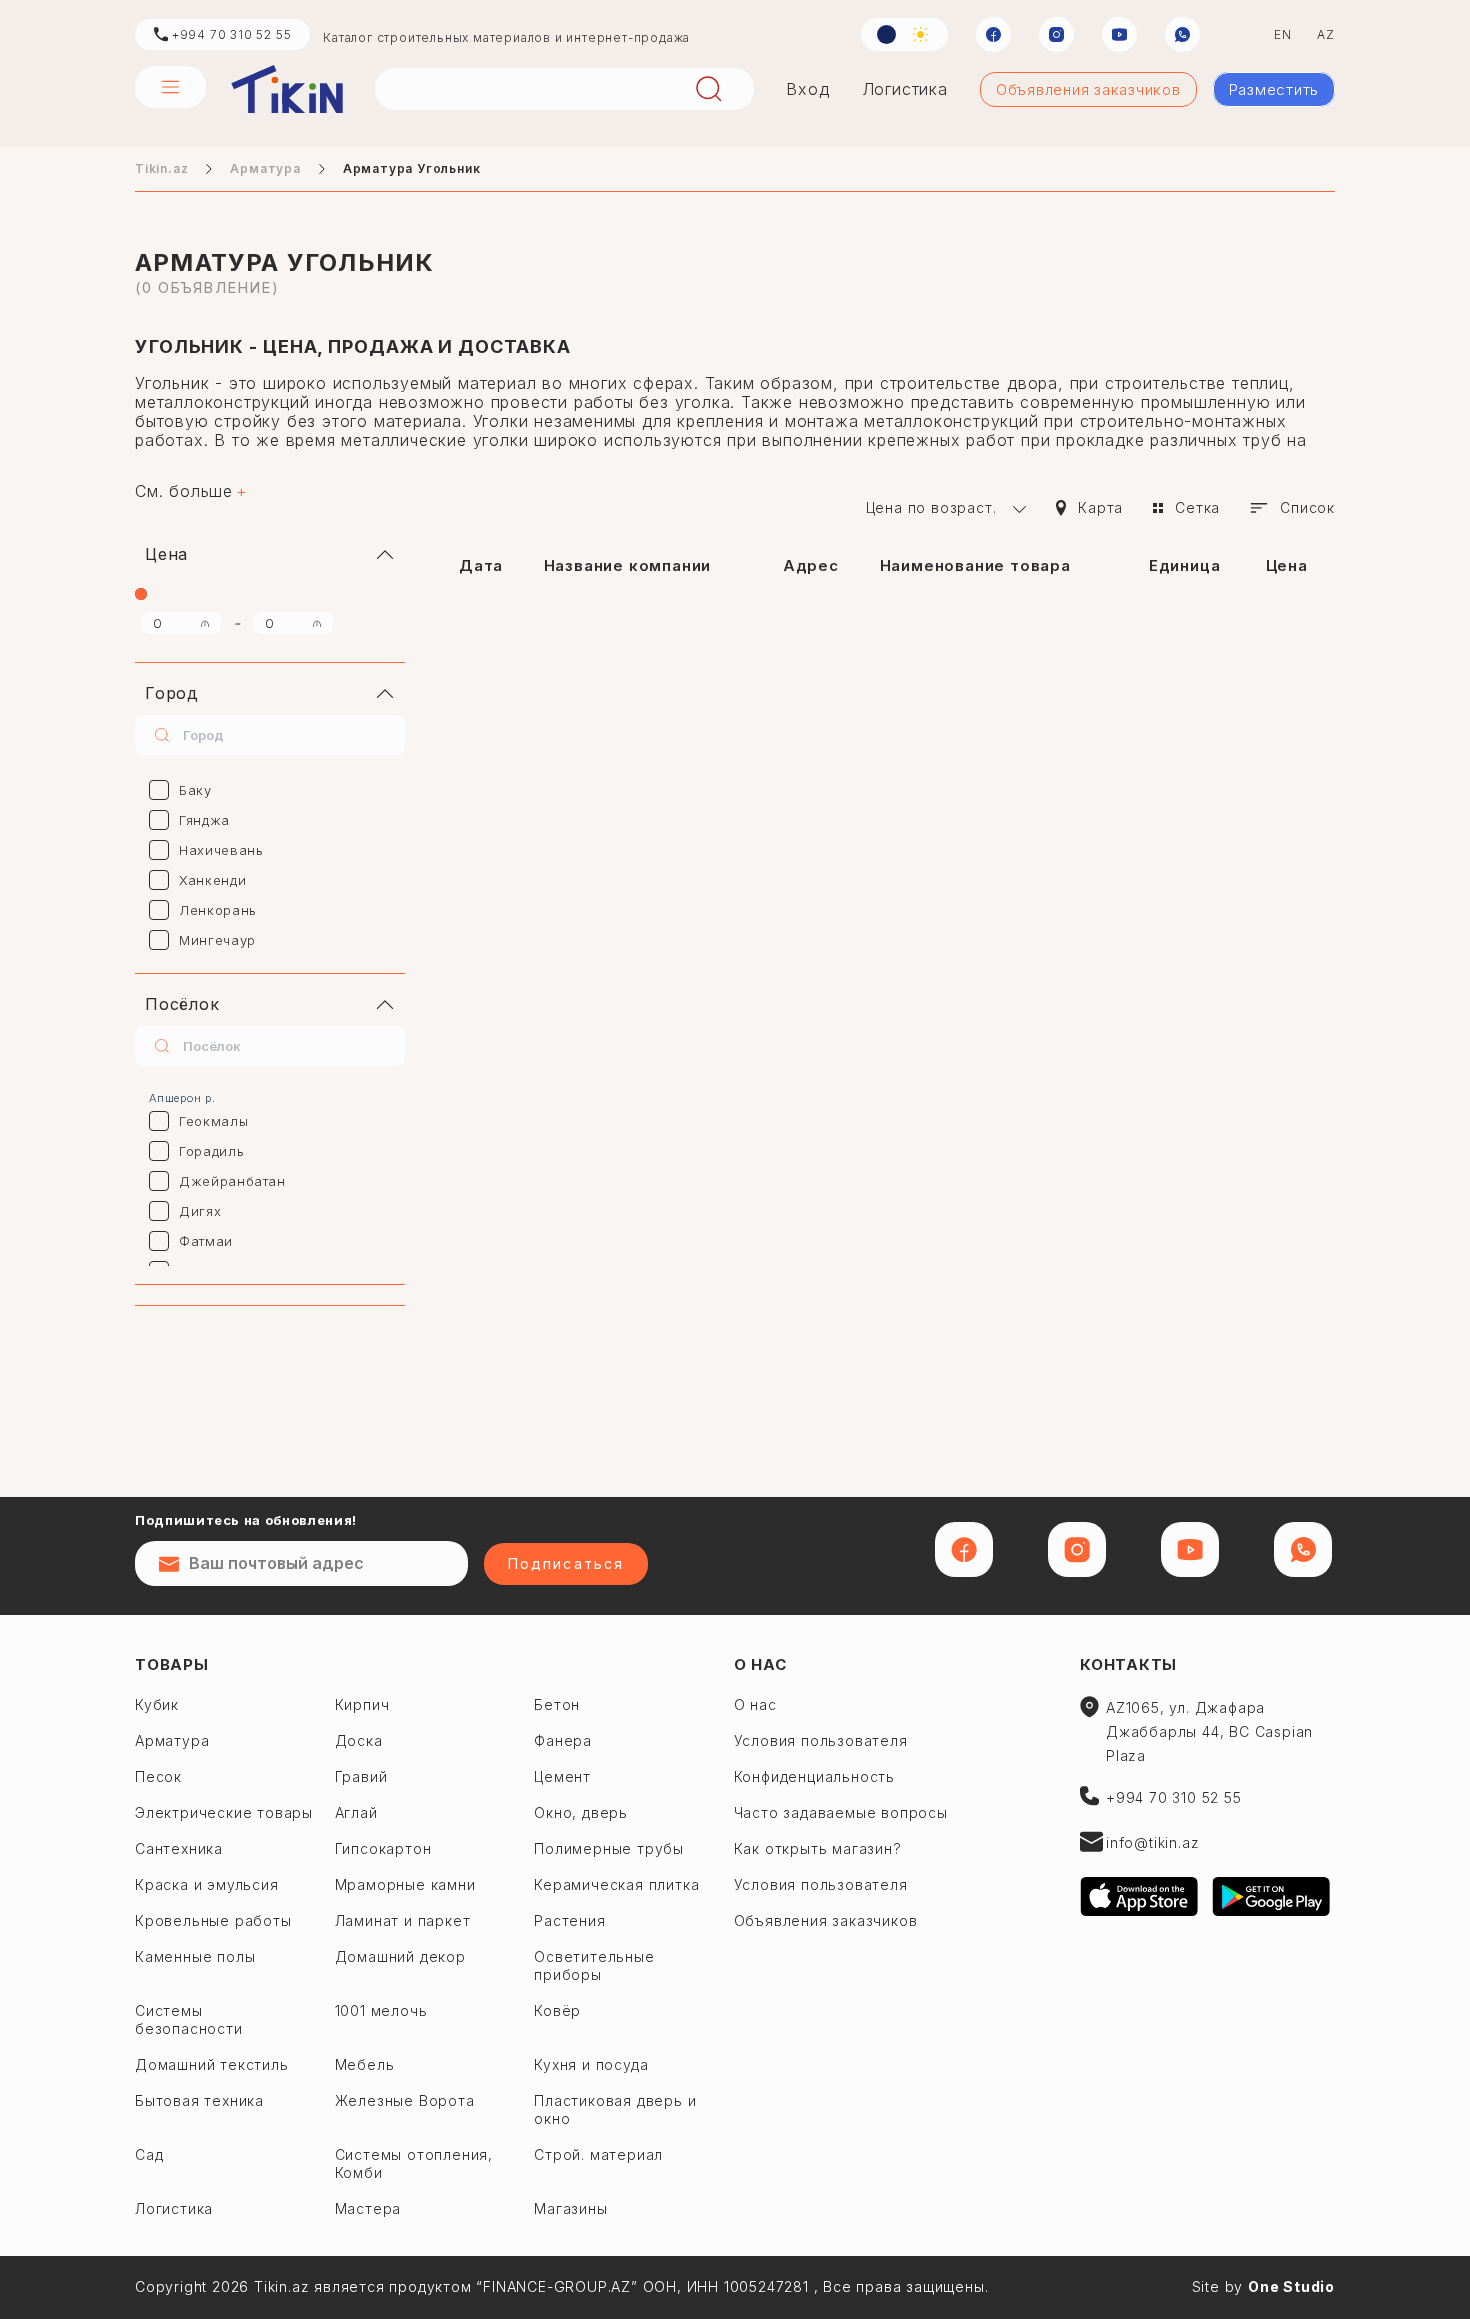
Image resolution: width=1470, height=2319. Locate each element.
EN (1283, 34)
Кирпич (362, 1704)
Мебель (365, 2064)
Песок (158, 1776)
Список (1307, 507)
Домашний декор (400, 1956)
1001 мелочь (381, 2010)
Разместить (1274, 89)
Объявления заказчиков (1088, 89)
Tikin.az (287, 89)
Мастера (368, 2208)
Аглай (356, 1812)
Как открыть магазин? (818, 1848)
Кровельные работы (213, 1920)
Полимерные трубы (609, 1848)
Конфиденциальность (814, 1776)
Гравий (361, 1776)
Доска (359, 1740)
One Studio (1291, 2286)
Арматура (265, 168)
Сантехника (179, 1848)
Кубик (157, 1704)
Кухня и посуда (591, 2064)
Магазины (570, 2208)
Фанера (563, 1740)
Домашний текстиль (212, 2064)
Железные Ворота (405, 2100)
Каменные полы (195, 1956)
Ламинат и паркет (403, 1920)
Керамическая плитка (616, 1884)
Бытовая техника (199, 2100)
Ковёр (557, 2010)
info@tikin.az (1152, 1842)
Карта (1100, 507)
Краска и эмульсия (207, 1884)
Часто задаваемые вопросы (841, 1812)
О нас (760, 1664)
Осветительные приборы (594, 1965)
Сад (149, 2154)
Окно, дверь (581, 1812)
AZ (1326, 34)
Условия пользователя (821, 1740)
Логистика (905, 89)
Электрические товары (224, 1812)
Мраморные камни (405, 1884)
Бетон (557, 1704)
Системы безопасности (189, 2019)
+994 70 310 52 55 (229, 34)
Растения (569, 1920)
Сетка (1197, 507)
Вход (807, 89)
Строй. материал (598, 2154)
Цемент (562, 1776)
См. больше (184, 491)
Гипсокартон (383, 1848)
